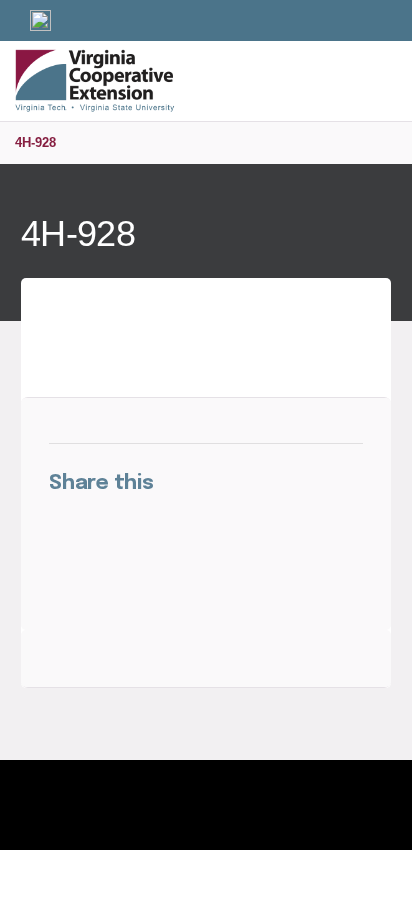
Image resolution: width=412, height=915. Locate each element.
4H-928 (35, 142)
